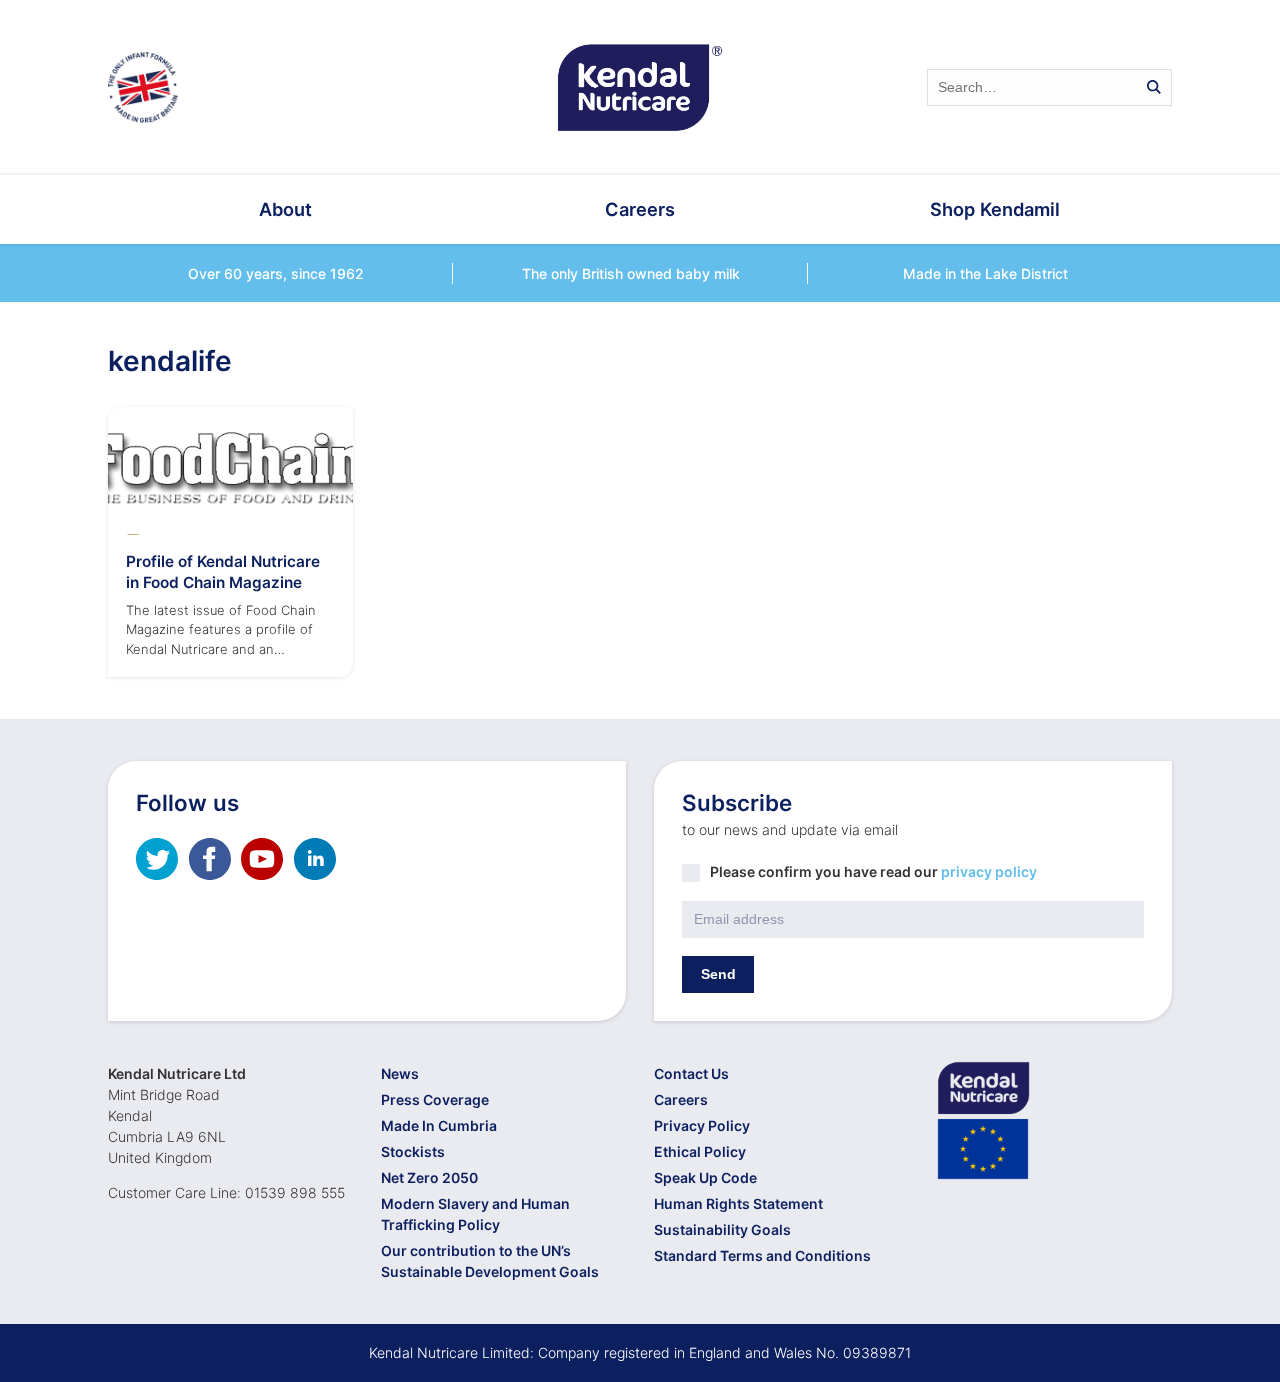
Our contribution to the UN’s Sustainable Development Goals (490, 1261)
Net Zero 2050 (429, 1177)
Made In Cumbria (439, 1125)
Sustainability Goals (722, 1229)
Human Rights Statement (738, 1203)
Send (718, 974)
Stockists (413, 1151)
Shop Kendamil (995, 209)
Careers (640, 209)
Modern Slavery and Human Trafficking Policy (475, 1214)
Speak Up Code (705, 1177)
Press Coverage (435, 1099)
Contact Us (691, 1073)
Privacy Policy (702, 1125)
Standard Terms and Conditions (762, 1255)
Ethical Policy (700, 1151)
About (285, 209)
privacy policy (989, 871)
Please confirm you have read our (873, 871)
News (400, 1073)
